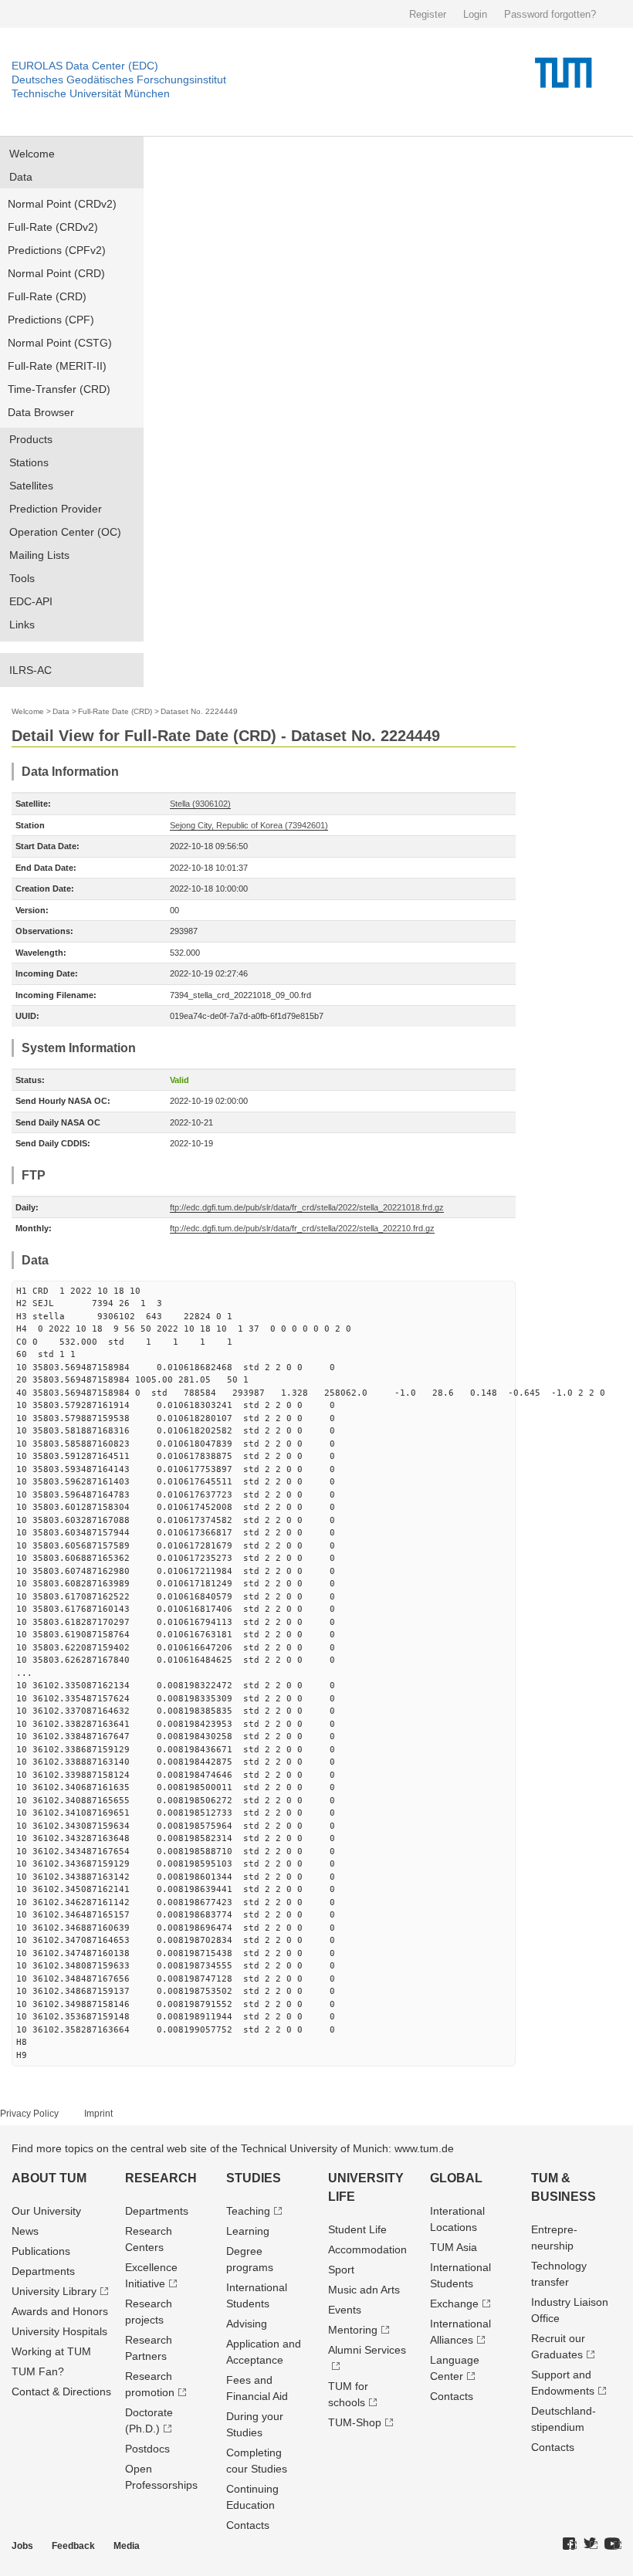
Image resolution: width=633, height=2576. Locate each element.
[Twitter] (591, 2544)
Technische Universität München (91, 93)
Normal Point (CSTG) (60, 343)
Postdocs (147, 2449)
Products (31, 439)
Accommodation (367, 2249)
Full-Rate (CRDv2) (53, 227)
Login (475, 14)
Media (127, 2546)
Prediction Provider (56, 509)
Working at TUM (51, 2351)
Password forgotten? (550, 14)
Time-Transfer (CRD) (59, 389)
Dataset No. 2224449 (199, 711)
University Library (54, 2291)
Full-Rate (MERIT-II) (57, 366)
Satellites (31, 486)
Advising (247, 2324)
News (25, 2231)
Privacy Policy (29, 2114)
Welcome (32, 154)
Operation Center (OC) (65, 532)
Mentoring (353, 2330)
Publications (41, 2251)
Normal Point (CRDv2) (62, 204)
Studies (254, 2178)
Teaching (248, 2211)
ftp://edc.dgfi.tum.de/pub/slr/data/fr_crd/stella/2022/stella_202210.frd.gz (302, 1228)
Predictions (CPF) (51, 320)
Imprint (98, 2114)
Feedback (73, 2546)
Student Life (357, 2229)
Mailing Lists (39, 555)
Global (456, 2178)
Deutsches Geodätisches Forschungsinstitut (119, 80)
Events (345, 2310)
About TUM (49, 2178)
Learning (248, 2231)
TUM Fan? (38, 2371)
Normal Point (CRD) (56, 273)
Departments (43, 2271)
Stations (29, 462)
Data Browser (41, 412)
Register (428, 14)
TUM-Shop (355, 2422)
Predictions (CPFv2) (57, 250)
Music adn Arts (364, 2290)
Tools (22, 578)
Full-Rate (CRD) (47, 296)
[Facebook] (570, 2544)
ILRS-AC (30, 670)
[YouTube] (613, 2544)
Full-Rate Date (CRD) (115, 711)
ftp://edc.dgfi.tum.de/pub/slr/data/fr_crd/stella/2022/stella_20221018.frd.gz (307, 1207)
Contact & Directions (61, 2392)
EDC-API (31, 601)
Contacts (248, 2525)
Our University (46, 2211)
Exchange (454, 2304)
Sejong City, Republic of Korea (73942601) (249, 825)
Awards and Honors (60, 2311)
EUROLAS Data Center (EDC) (85, 66)
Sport (341, 2270)
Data (21, 177)
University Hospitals (59, 2331)
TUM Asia (454, 2247)
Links (22, 625)
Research (161, 2178)
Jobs (22, 2546)
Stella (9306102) (200, 804)
